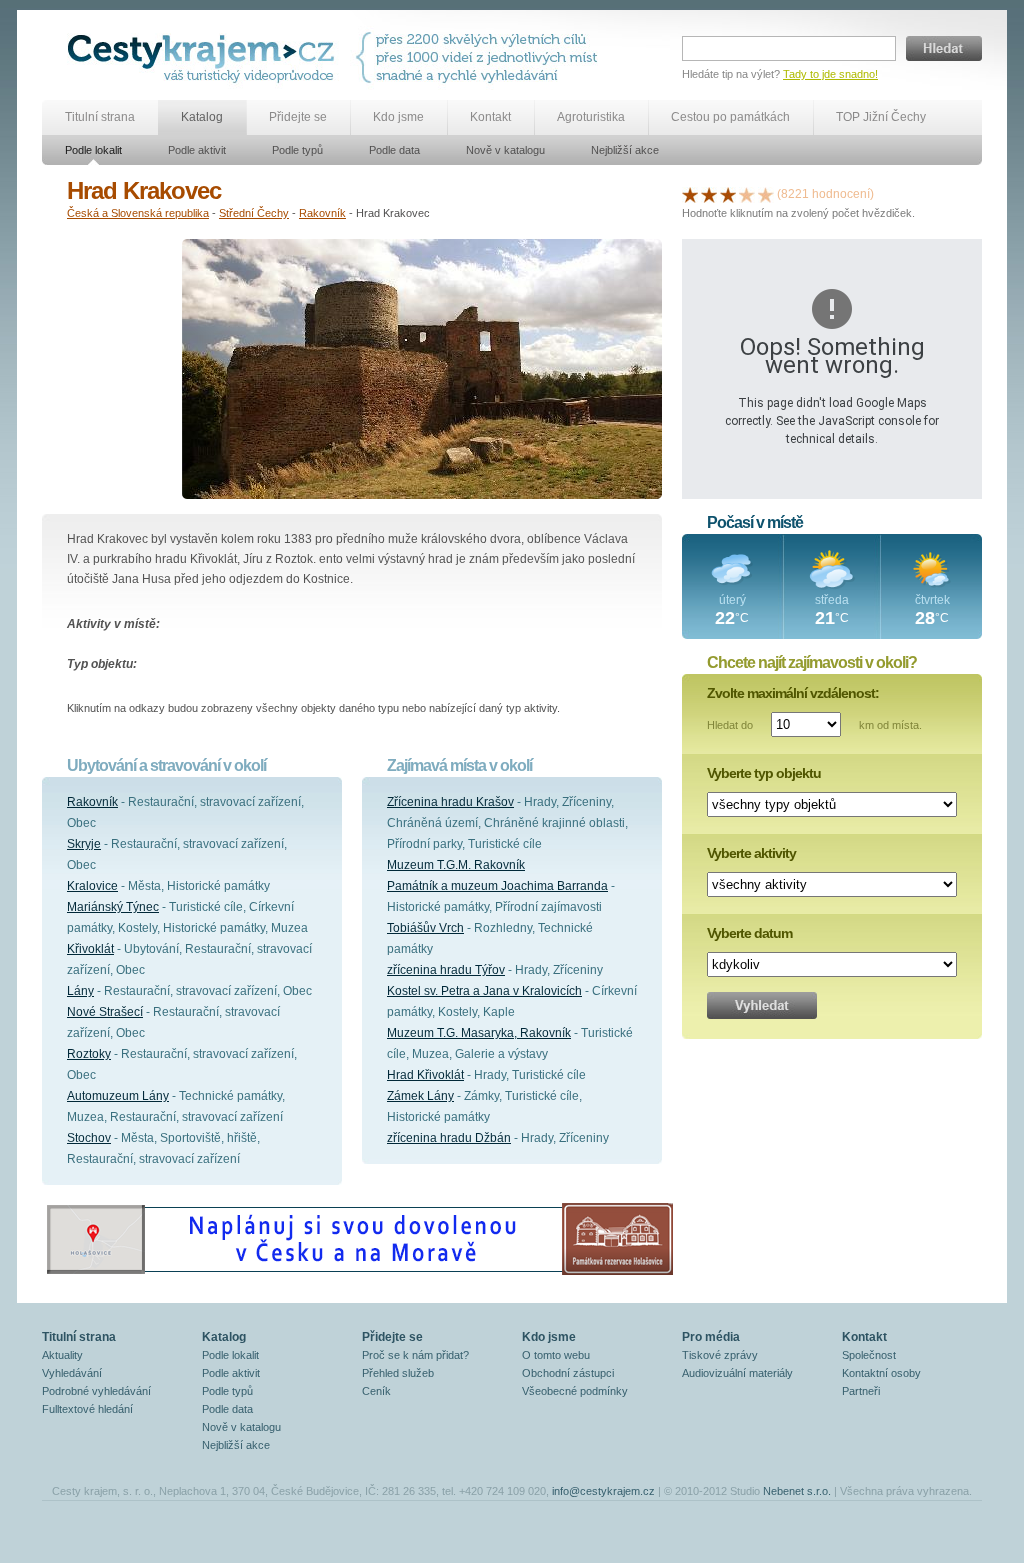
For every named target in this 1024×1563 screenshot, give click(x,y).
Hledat (944, 48)
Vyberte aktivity (751, 853)
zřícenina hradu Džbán (449, 1138)
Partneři (861, 1391)
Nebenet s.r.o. (797, 1491)
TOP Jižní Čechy (881, 117)
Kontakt (490, 117)
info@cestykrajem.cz (603, 1491)
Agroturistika (591, 117)
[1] (690, 194)
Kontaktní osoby (881, 1373)
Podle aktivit (197, 150)
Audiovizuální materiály (737, 1373)
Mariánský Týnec (113, 907)
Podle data (394, 150)
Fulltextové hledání (87, 1409)
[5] (766, 194)
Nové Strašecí (105, 1012)
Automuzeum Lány (118, 1096)
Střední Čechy (254, 213)
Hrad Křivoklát (425, 1075)
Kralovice (92, 886)
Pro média (711, 1337)
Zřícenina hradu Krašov (450, 802)
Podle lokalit (93, 150)
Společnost (869, 1355)
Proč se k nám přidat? (415, 1355)
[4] (747, 194)
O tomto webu (556, 1355)
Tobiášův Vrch (425, 928)
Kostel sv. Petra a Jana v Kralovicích (484, 991)
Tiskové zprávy (720, 1355)
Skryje (84, 844)
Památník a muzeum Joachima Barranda (497, 886)
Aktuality (62, 1355)
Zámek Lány (420, 1096)
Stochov (89, 1138)
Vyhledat (762, 1005)
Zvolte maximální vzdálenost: (793, 693)
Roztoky (89, 1054)
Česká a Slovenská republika (138, 213)
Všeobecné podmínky (575, 1391)
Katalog (202, 117)
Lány (80, 991)
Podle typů (297, 150)
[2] (709, 194)
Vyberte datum (749, 933)
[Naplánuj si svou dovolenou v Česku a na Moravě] (359, 1274)
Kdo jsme (398, 117)
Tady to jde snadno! (830, 74)
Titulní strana (100, 117)
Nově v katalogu (505, 150)
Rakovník (322, 213)
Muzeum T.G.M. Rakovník (456, 865)
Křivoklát (90, 949)
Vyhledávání (72, 1373)
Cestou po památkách (730, 117)
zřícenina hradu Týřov (446, 970)
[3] (728, 194)
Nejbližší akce (625, 150)
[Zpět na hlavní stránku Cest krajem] (204, 57)
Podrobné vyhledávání (96, 1391)
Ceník (376, 1391)
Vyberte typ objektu (764, 773)
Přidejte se (298, 117)
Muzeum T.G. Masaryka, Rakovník (479, 1033)
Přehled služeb (398, 1373)
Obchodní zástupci (568, 1373)
